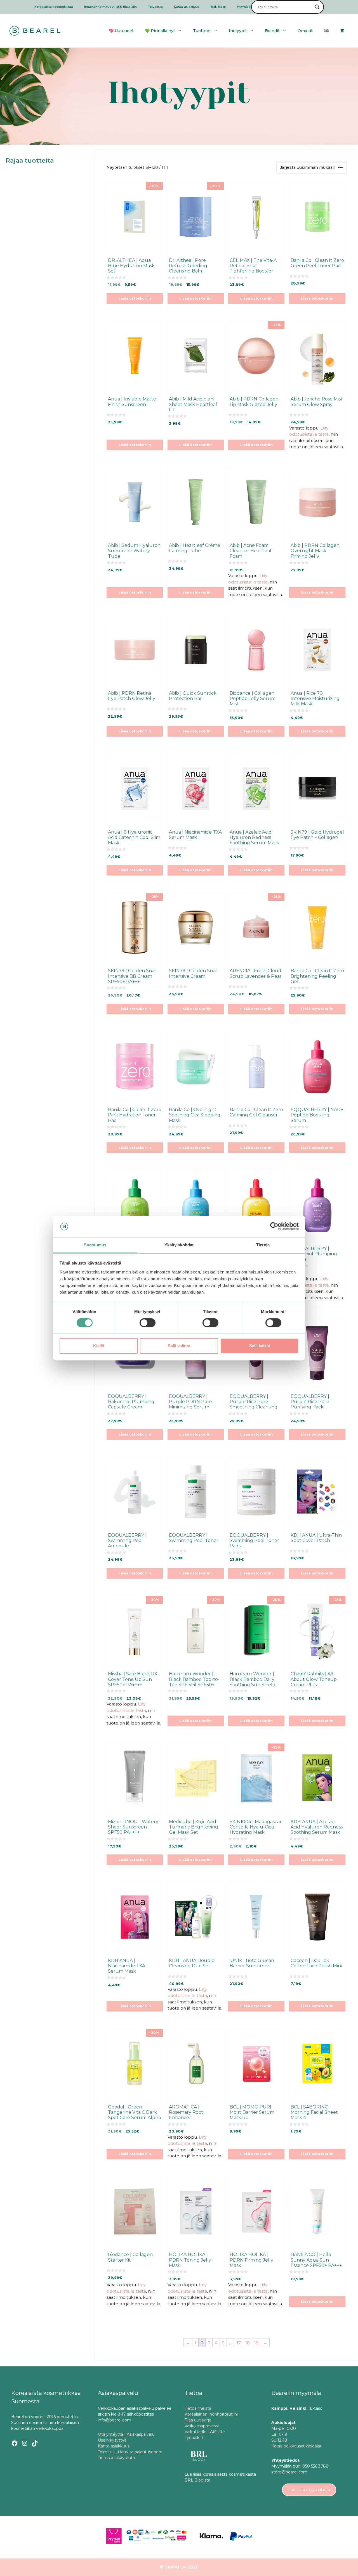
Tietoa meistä (198, 2408)
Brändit (272, 31)
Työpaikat (194, 2438)
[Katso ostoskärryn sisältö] (342, 31)
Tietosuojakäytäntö (116, 2458)
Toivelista (155, 7)
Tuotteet (202, 31)
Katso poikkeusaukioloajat (296, 2446)
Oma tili (305, 31)
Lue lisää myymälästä (309, 2490)
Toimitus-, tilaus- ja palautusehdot (130, 2452)
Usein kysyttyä (112, 2440)
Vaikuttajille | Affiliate (205, 2432)
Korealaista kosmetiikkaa (54, 7)
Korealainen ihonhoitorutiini (211, 2414)
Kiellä (99, 1346)
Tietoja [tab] (263, 1245)
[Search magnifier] (317, 7)
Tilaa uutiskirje (198, 2420)
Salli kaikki (260, 1346)
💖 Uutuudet (121, 31)
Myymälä (244, 7)
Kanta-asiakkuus (187, 7)
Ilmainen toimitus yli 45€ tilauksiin (110, 7)
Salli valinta (179, 1346)
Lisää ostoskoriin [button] (135, 298)
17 (239, 2343)
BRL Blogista (197, 2480)
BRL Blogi (218, 7)
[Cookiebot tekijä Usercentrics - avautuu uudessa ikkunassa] (274, 1227)
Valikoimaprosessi (202, 2426)
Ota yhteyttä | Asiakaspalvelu (126, 2434)
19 (256, 2343)
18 (248, 2343)
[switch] (148, 1323)
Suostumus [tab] (95, 1245)
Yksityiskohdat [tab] (179, 1245)
